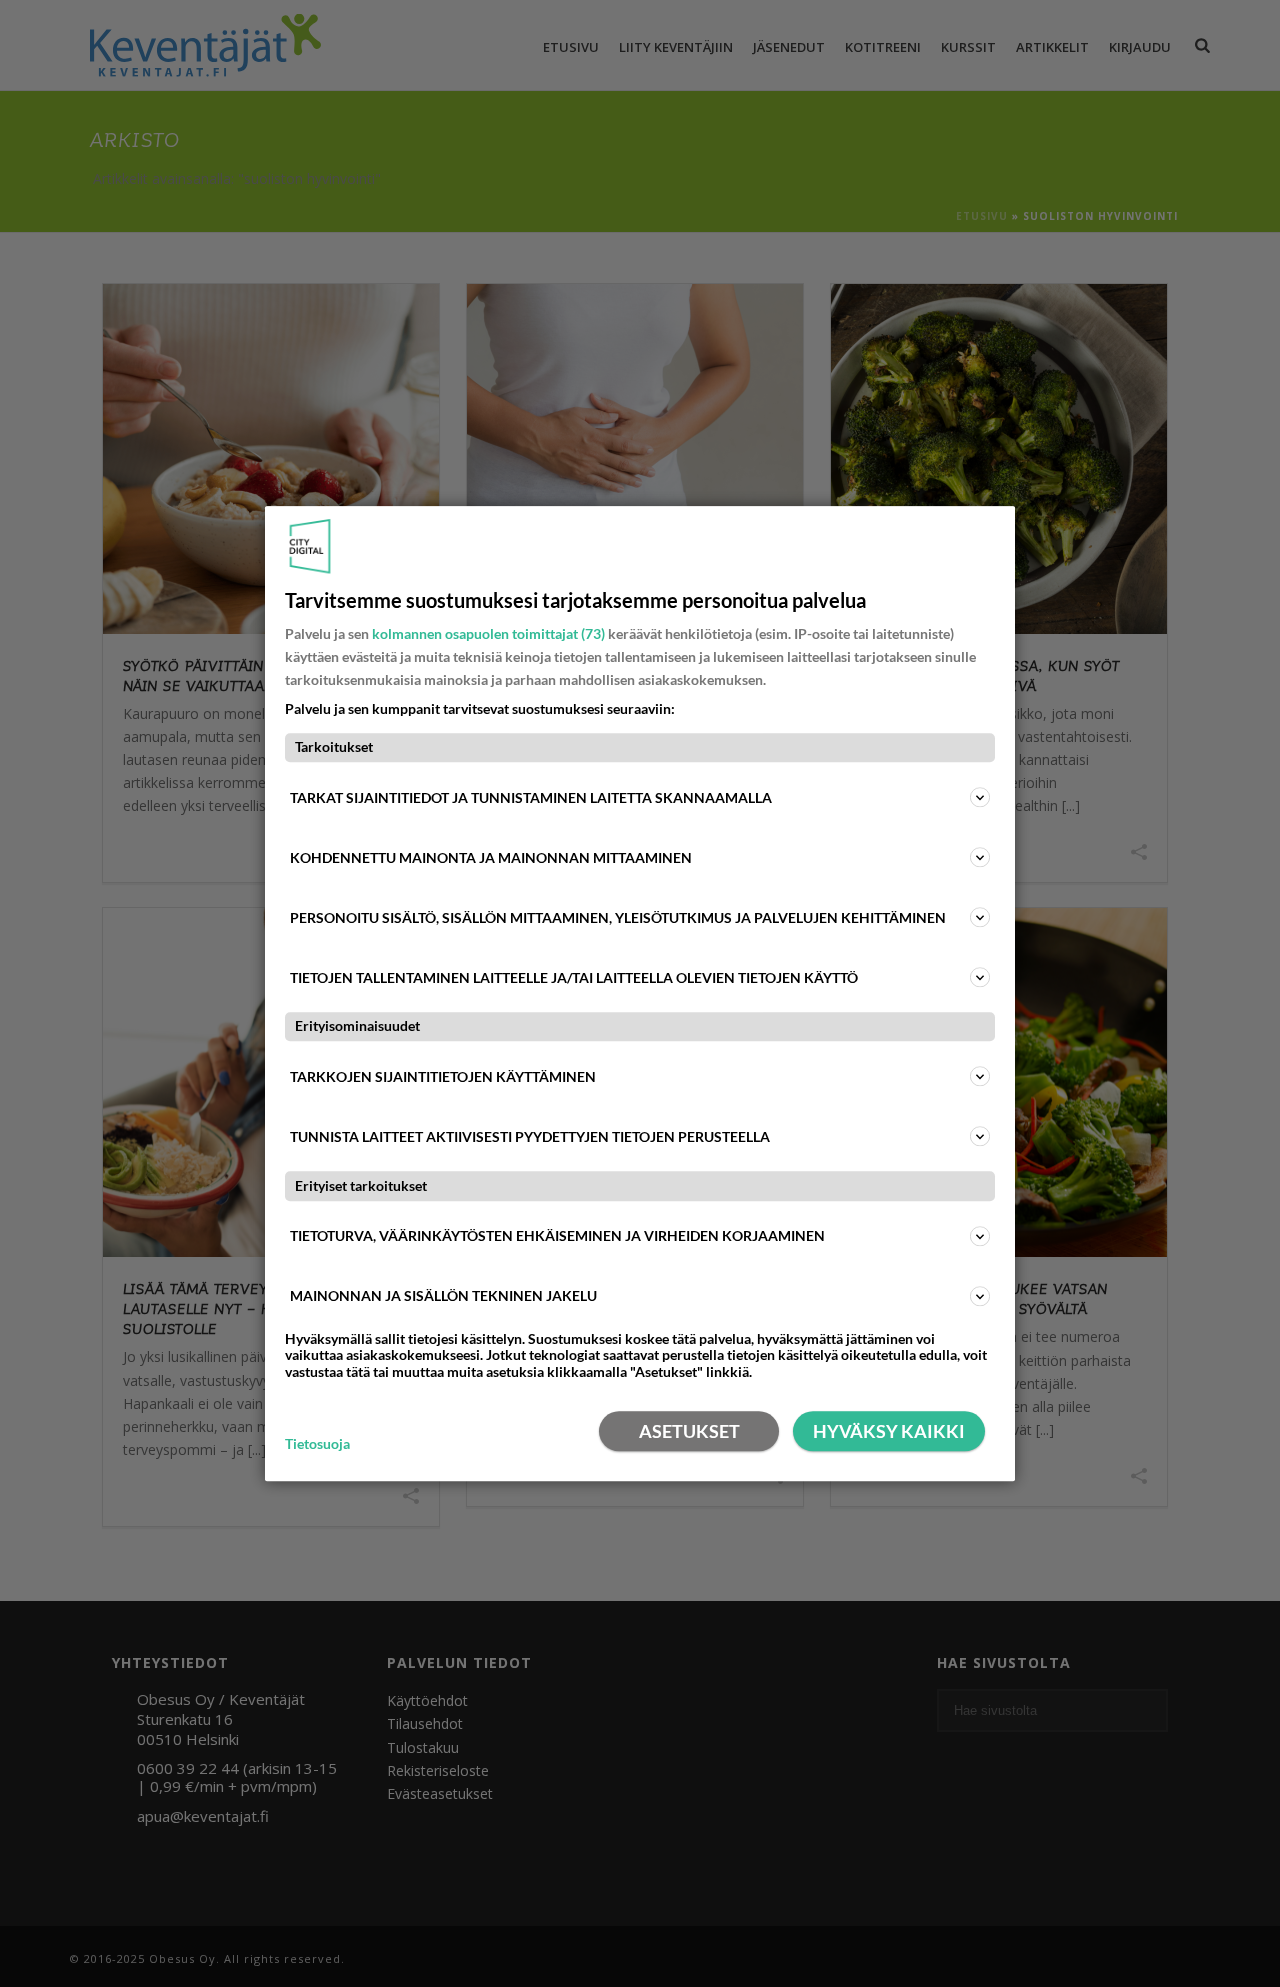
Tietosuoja (317, 1444)
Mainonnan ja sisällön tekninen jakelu (443, 1295)
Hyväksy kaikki (889, 1431)
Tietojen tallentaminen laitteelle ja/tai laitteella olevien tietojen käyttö (574, 977)
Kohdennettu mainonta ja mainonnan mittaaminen (491, 857)
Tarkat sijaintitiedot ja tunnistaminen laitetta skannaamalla (531, 797)
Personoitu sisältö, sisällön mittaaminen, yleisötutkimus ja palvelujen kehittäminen (618, 917)
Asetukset (689, 1431)
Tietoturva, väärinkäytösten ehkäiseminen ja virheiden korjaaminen (557, 1235)
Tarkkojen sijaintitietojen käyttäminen (443, 1076)
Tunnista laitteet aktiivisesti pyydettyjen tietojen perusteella (530, 1136)
